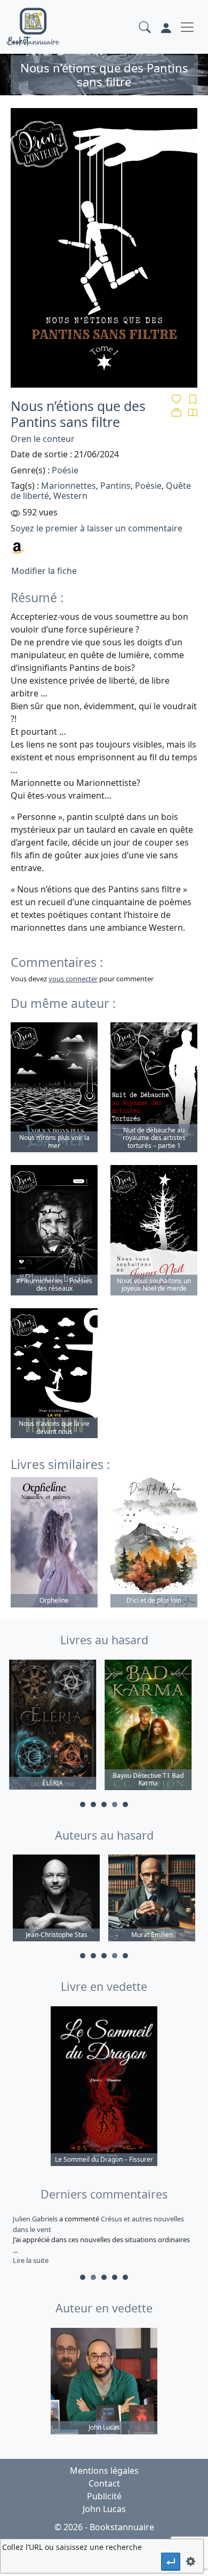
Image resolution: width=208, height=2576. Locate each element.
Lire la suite (31, 2260)
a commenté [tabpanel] (96, 2239)
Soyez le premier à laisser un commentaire (97, 528)
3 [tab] (104, 1804)
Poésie (65, 470)
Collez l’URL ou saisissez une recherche (72, 2547)
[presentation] (171, 2561)
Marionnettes (69, 486)
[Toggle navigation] (187, 27)
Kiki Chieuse (33, 2219)
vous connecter (73, 979)
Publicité (104, 2496)
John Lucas (104, 2509)
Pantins (115, 486)
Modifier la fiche (44, 571)
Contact (104, 2483)
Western (70, 496)
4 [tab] (115, 1804)
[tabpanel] (56, 1726)
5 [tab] (125, 1804)
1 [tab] (83, 1804)
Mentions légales (104, 2471)
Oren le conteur (43, 439)
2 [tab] (93, 1804)
